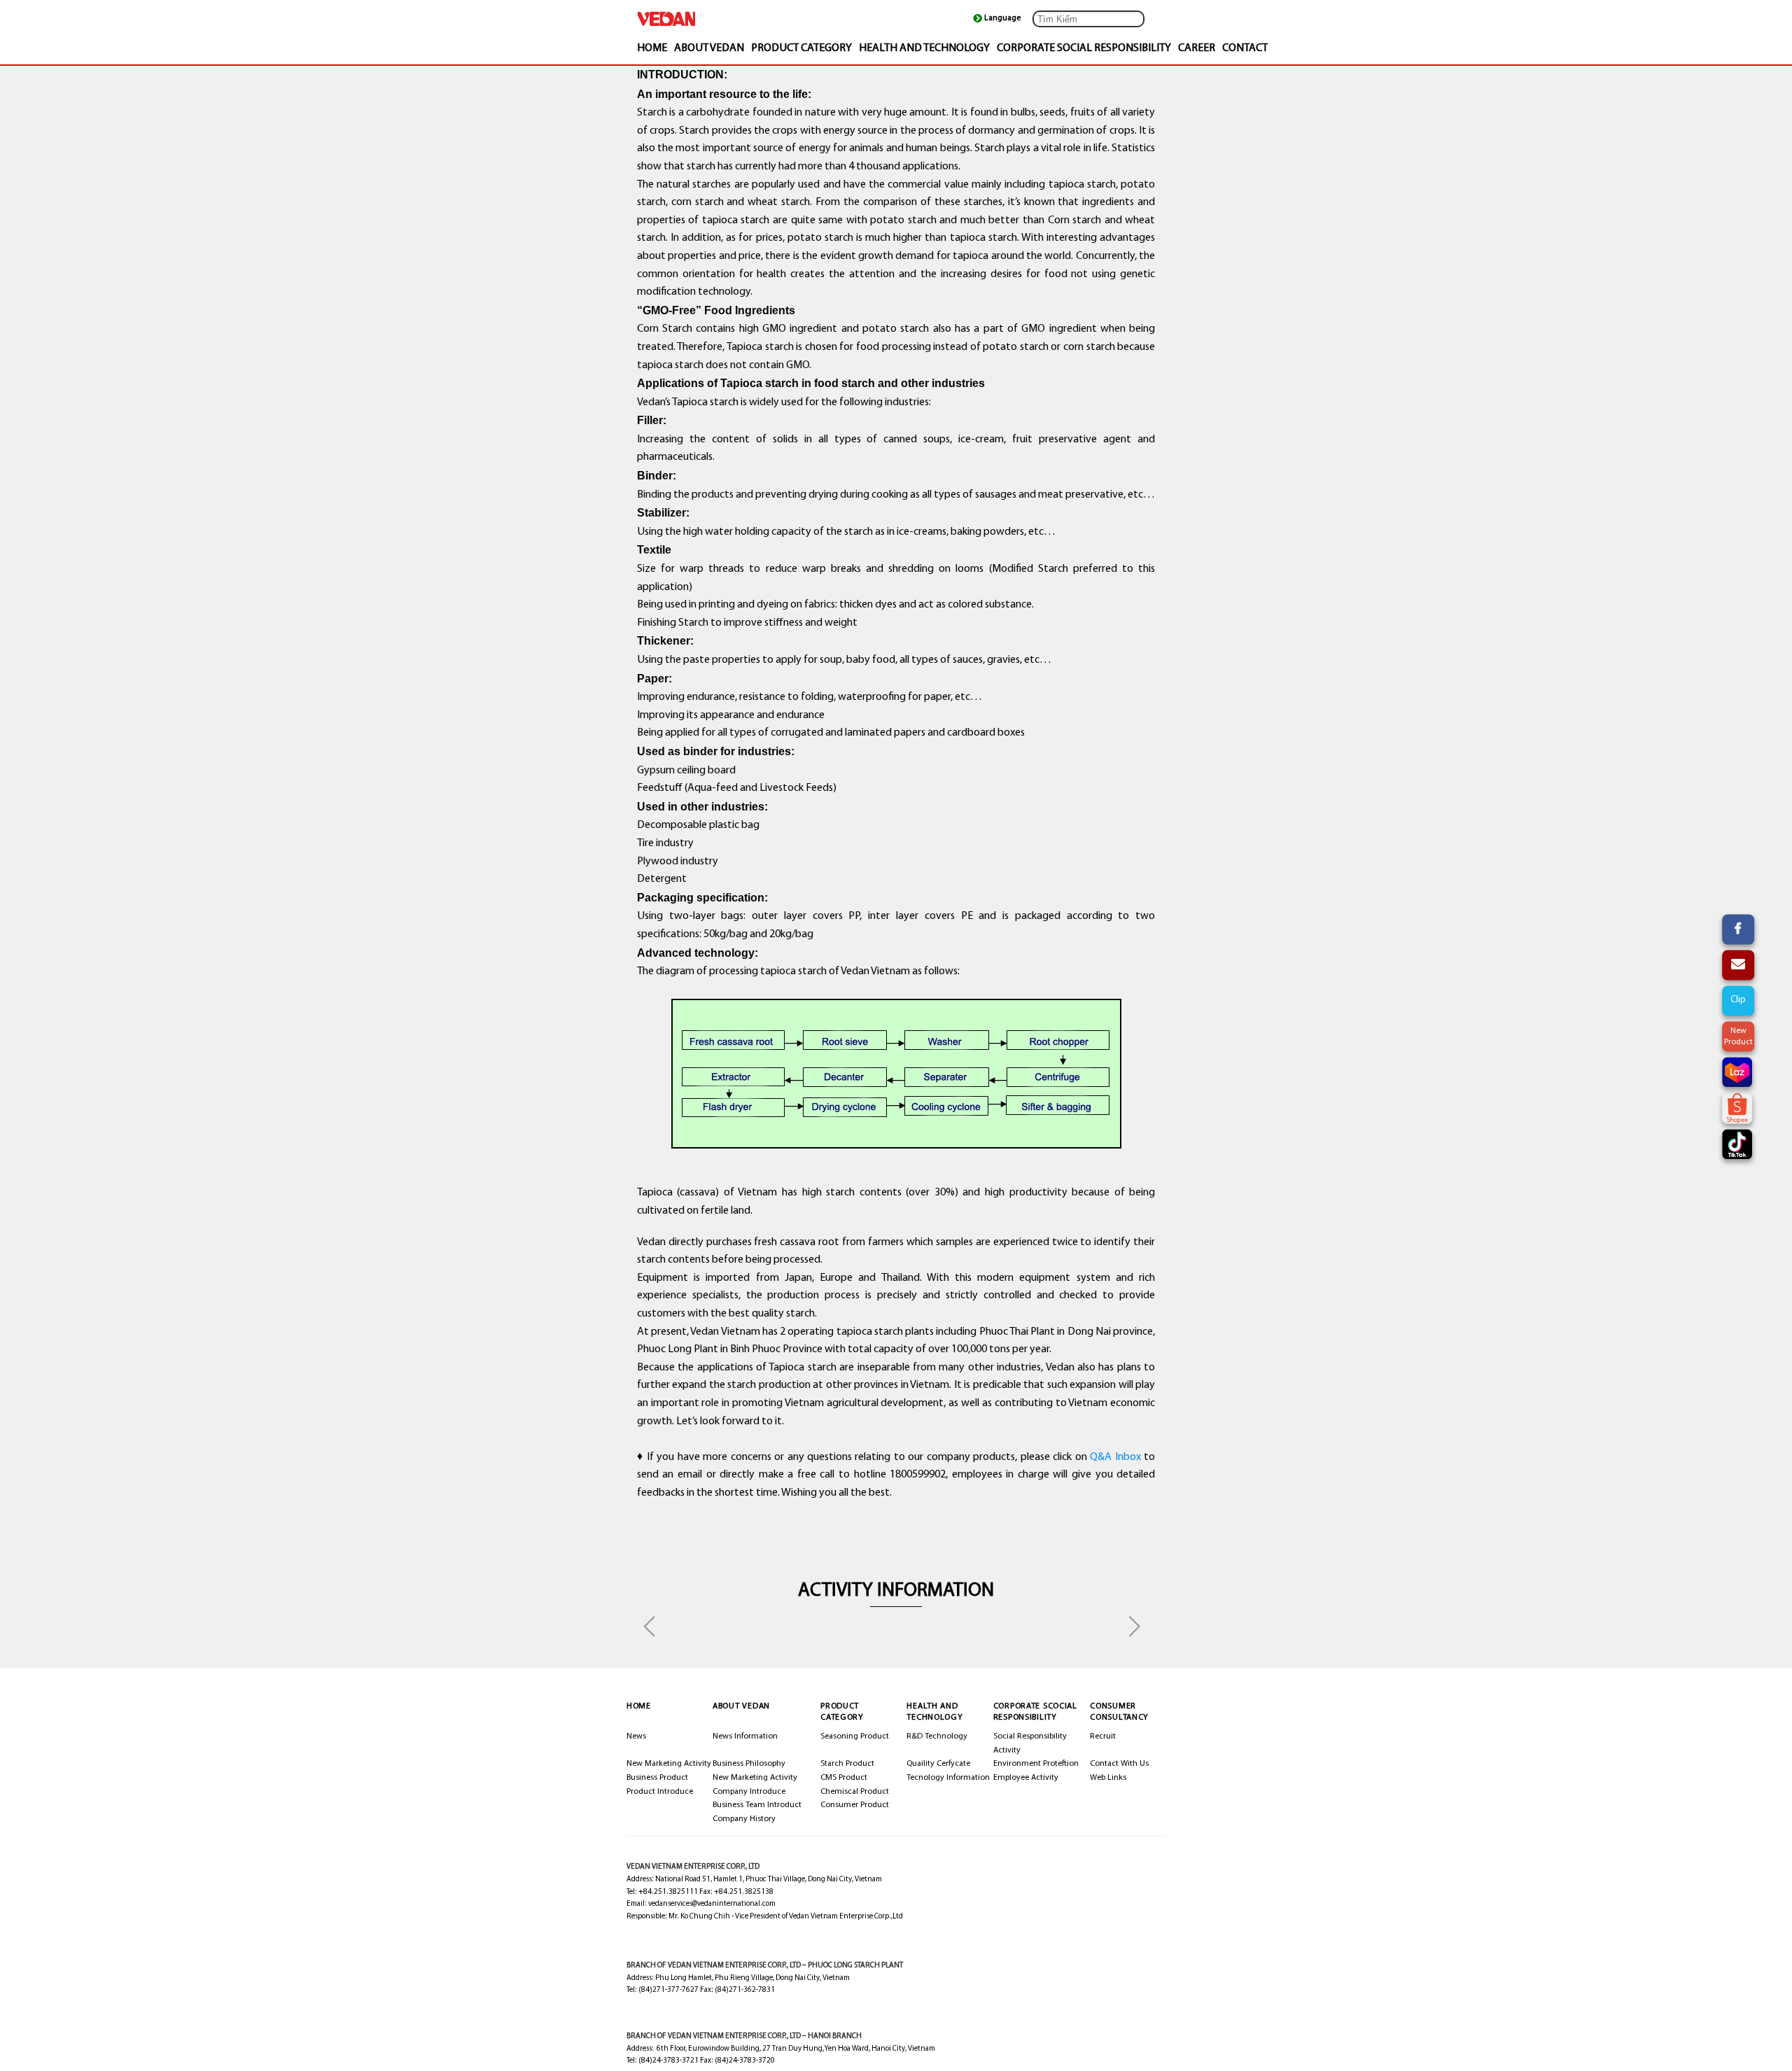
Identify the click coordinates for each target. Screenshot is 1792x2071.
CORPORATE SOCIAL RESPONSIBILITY (1084, 48)
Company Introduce (749, 1792)
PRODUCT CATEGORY (801, 48)
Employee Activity (1026, 1778)
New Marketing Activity (669, 1764)
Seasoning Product (855, 1736)
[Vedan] (707, 19)
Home (652, 48)
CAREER (1197, 48)
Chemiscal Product (855, 1792)
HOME (639, 1706)
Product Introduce (660, 1792)
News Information (745, 1736)
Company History (744, 1819)
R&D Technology (937, 1736)
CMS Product (844, 1778)
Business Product (657, 1778)
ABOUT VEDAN (709, 48)
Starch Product (847, 1764)
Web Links (1108, 1778)
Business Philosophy (749, 1764)
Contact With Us (1119, 1764)
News (636, 1736)
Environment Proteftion (1036, 1764)
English (1003, 19)
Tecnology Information (948, 1778)
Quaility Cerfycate (938, 1764)
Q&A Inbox (1115, 1457)
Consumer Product (855, 1805)
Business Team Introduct (757, 1805)
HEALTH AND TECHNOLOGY (924, 48)
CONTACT (1245, 48)
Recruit (1103, 1736)
